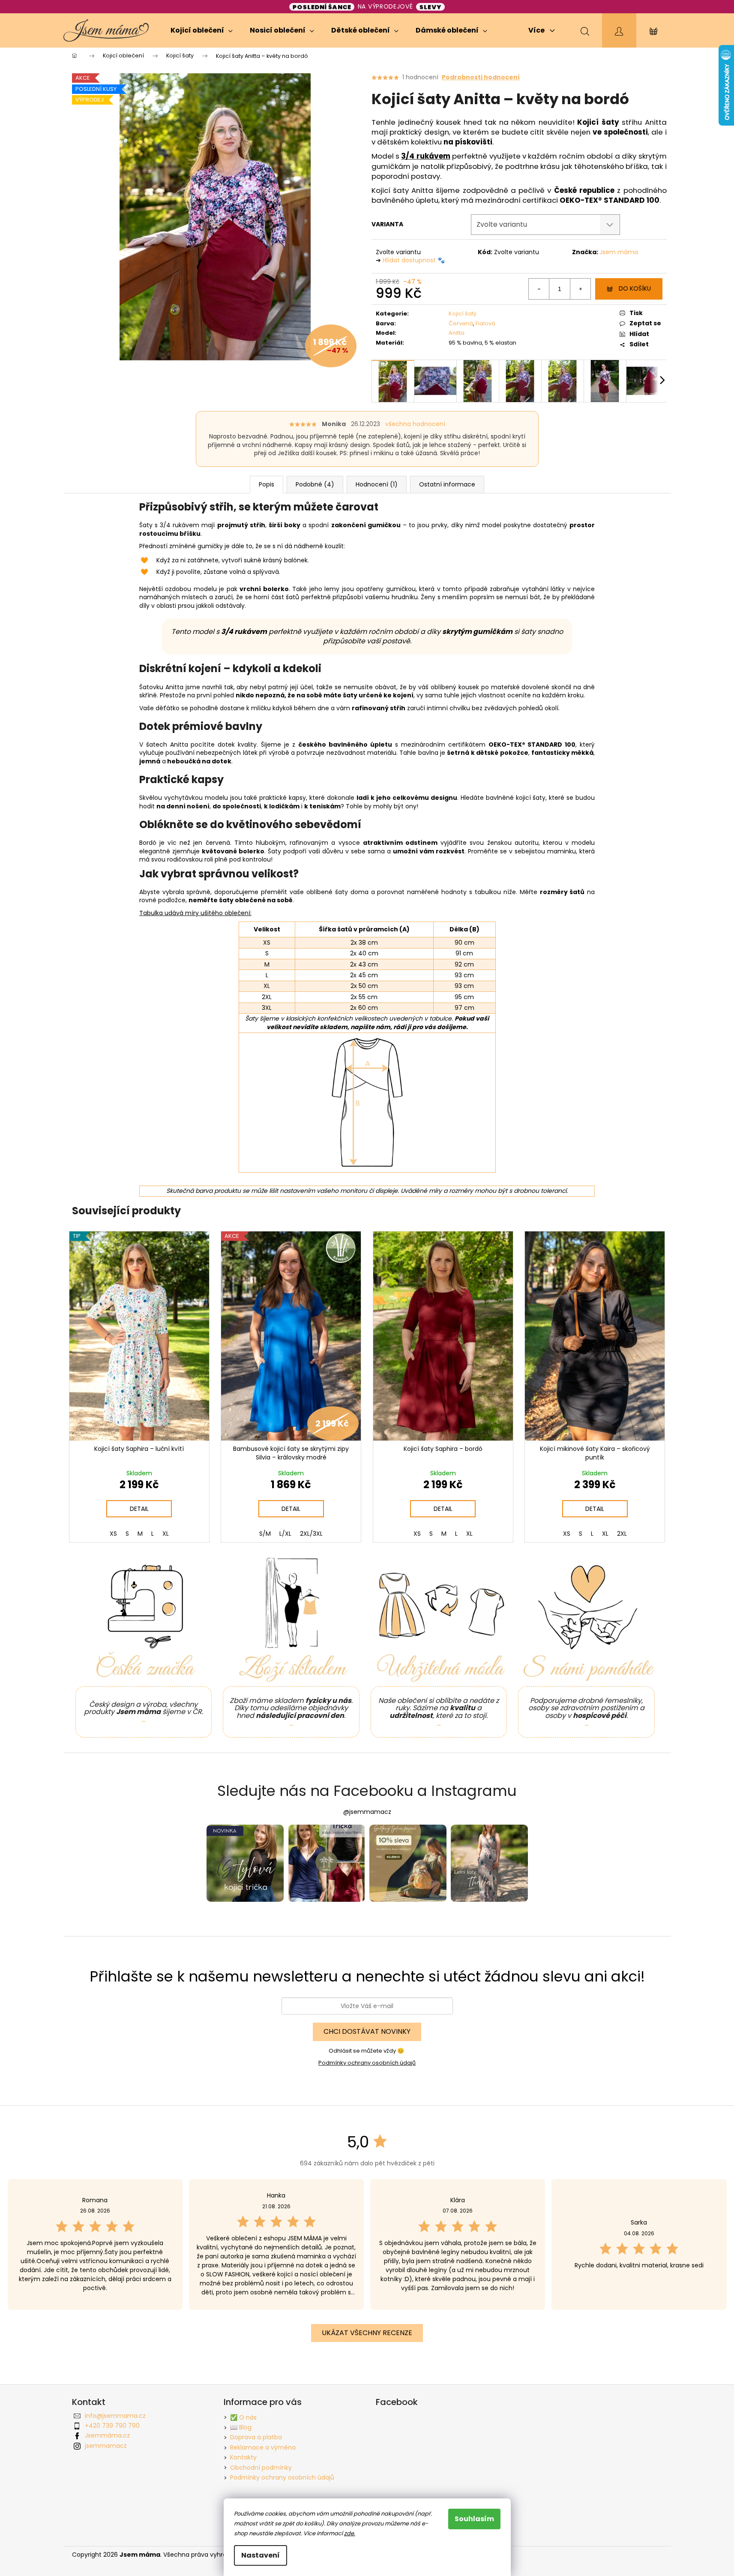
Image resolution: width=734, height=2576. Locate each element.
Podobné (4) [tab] (315, 484)
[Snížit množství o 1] (539, 289)
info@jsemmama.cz (115, 2416)
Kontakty (243, 2457)
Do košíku (635, 288)
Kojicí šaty (463, 314)
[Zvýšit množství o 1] (580, 289)
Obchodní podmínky (261, 2468)
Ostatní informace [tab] (447, 484)
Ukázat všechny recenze (367, 2333)
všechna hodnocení (415, 424)
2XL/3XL (311, 1534)
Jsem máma (619, 252)
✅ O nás (243, 2417)
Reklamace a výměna (263, 2447)
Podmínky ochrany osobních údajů (367, 2063)
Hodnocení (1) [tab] (377, 484)
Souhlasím (474, 2519)
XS (113, 1534)
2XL (622, 1534)
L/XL (285, 1534)
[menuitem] (202, 30)
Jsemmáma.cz (107, 2435)
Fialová (485, 323)
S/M (265, 1534)
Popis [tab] (267, 484)
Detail (139, 1509)
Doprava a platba (256, 2437)
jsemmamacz (106, 2446)
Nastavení (261, 2555)
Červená (461, 323)
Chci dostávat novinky (367, 2031)
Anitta (457, 333)
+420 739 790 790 (112, 2426)
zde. (350, 2533)
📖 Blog (241, 2427)
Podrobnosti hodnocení (481, 77)
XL (166, 1534)
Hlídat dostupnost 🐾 (414, 260)
